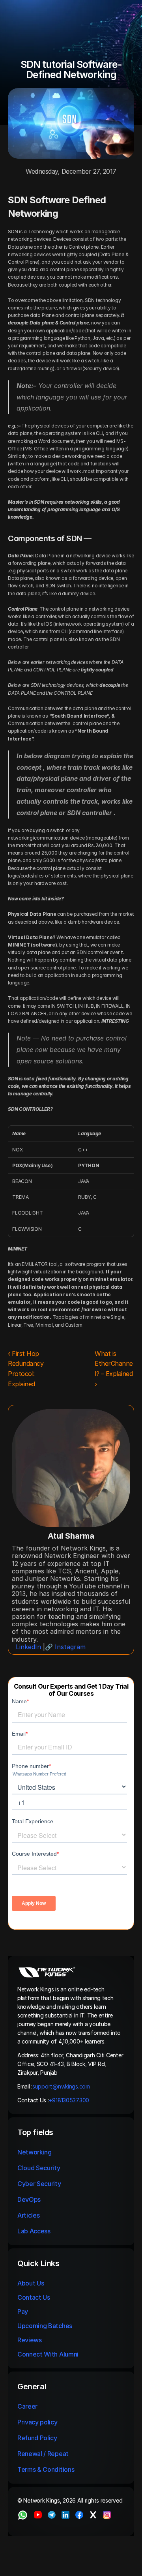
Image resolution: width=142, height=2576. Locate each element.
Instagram (70, 1647)
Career (27, 2406)
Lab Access (34, 2231)
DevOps (29, 2199)
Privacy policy (37, 2422)
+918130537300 (70, 2100)
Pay (23, 2312)
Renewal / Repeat (43, 2454)
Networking (35, 2152)
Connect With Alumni (49, 2354)
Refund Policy (37, 2438)
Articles (28, 2215)
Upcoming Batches (45, 2326)
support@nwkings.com (61, 2086)
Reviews (30, 2340)
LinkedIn (28, 1647)
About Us (31, 2283)
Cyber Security (39, 2184)
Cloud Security (39, 2168)
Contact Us (34, 2297)
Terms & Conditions (47, 2469)
